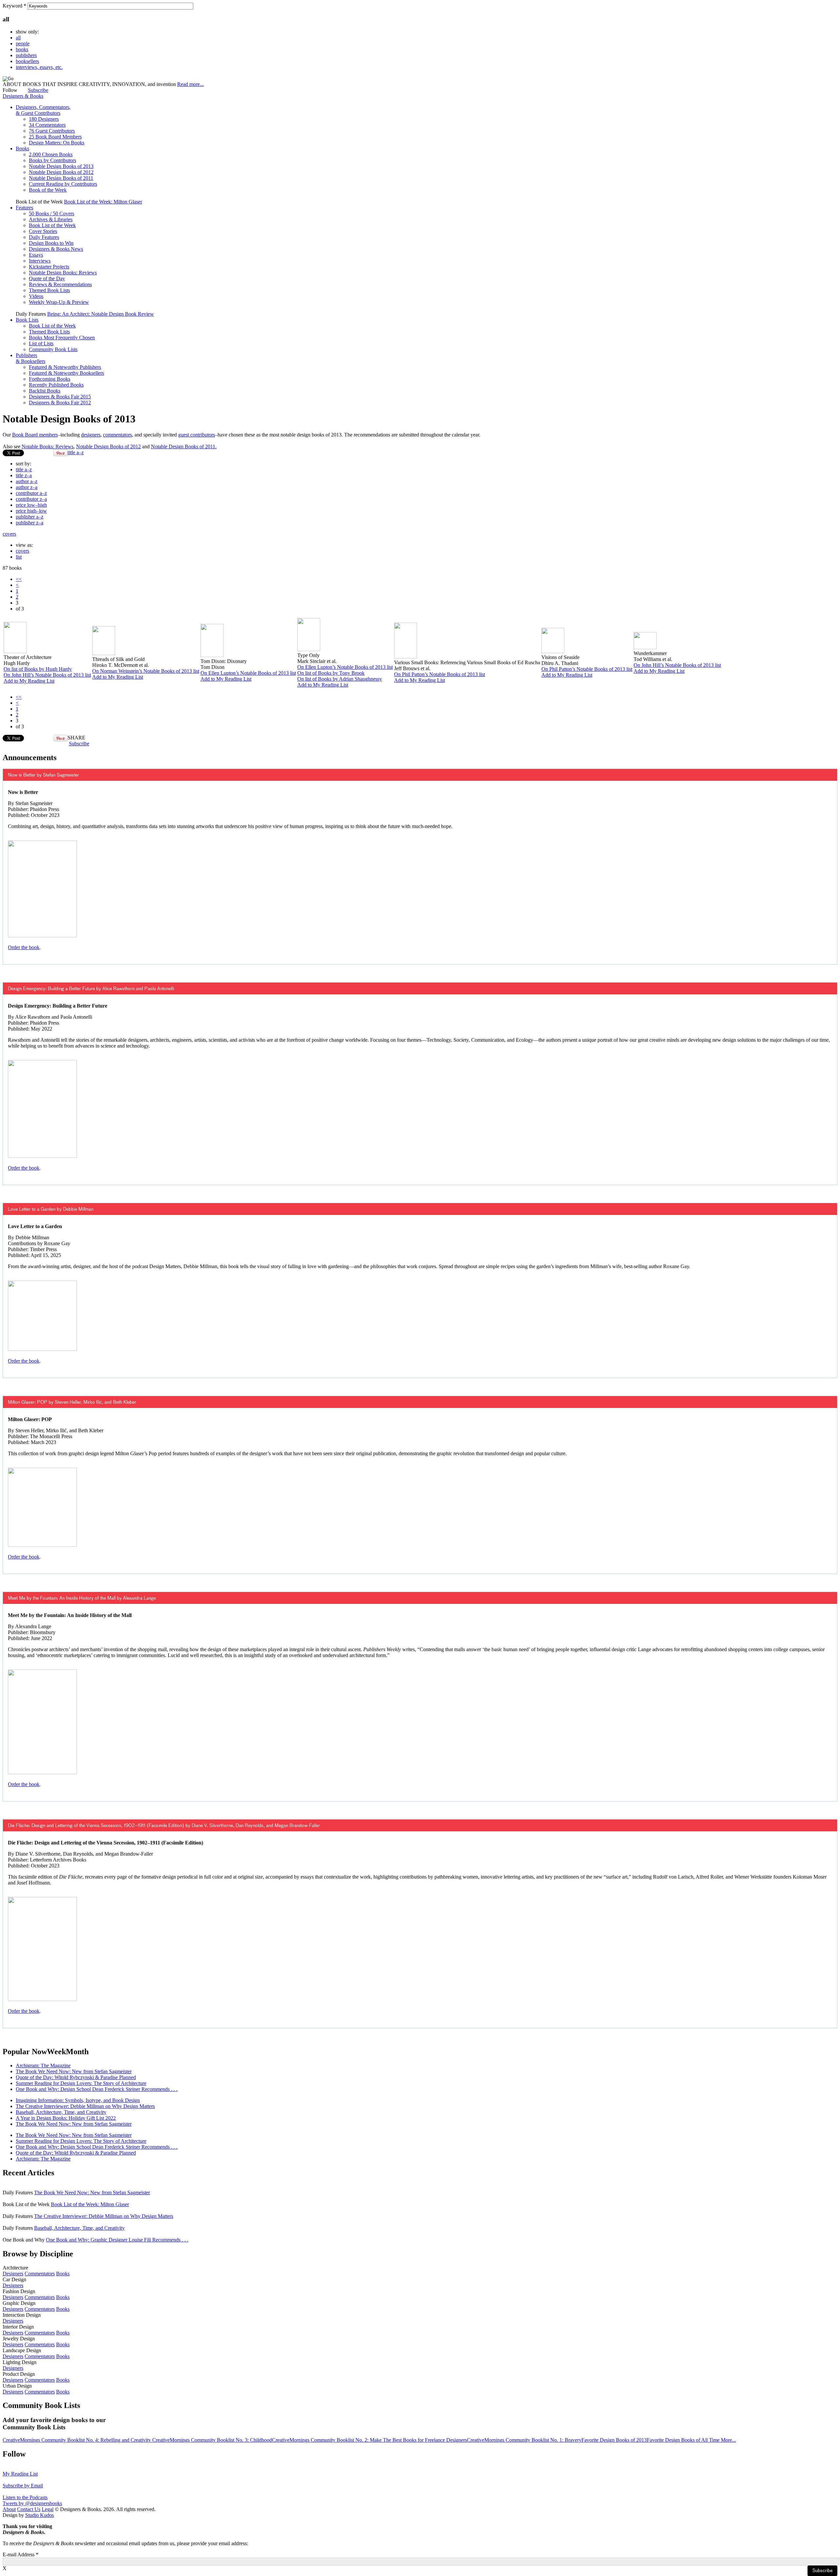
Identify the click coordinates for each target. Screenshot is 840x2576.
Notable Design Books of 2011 (61, 178)
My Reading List (20, 2474)
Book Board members (35, 435)
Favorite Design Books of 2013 (614, 2440)
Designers (13, 2274)
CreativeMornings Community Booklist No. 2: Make (327, 2440)
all (18, 38)
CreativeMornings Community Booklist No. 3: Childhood (212, 2440)
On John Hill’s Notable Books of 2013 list (47, 675)
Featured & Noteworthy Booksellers (66, 373)
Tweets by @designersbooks (32, 2503)
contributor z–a (31, 499)
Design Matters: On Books (57, 143)
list (19, 557)
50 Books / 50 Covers (52, 213)
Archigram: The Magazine (43, 2065)
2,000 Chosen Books (51, 154)
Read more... (190, 84)
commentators (117, 435)
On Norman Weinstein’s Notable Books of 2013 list (146, 671)
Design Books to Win (51, 243)
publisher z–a (30, 523)
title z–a (24, 475)
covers (9, 534)
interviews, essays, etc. (39, 67)
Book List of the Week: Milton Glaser (103, 202)
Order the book (24, 947)
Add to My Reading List (29, 681)
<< (19, 579)
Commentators (40, 2274)
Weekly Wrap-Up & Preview (59, 302)
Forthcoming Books (50, 379)
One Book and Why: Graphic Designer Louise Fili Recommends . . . (117, 2240)
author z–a (27, 487)
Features (24, 208)
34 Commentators (47, 125)
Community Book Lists (53, 349)
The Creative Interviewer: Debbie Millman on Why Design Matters (85, 2106)
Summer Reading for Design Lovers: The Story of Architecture (81, 2083)
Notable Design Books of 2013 (61, 166)
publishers (26, 55)
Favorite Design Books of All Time (684, 2440)
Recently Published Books (56, 385)
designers (91, 435)
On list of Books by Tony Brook (331, 673)
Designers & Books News (56, 249)
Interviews (40, 261)
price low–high (31, 505)
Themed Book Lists (49, 290)
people (23, 43)
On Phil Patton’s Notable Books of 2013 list (440, 674)
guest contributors (197, 435)
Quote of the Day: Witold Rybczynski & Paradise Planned (76, 2077)
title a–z (76, 452)
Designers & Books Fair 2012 (60, 403)
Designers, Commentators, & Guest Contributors (43, 110)
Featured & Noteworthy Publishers (65, 367)
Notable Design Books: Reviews (63, 273)
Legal (48, 2509)
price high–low (31, 511)
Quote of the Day (47, 278)
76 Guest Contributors (52, 131)
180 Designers (44, 119)
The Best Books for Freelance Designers (425, 2440)
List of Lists (41, 343)
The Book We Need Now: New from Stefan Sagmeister (74, 2071)
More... (728, 2440)
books (22, 49)
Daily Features (44, 237)
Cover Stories (43, 231)
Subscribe (38, 90)
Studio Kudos (40, 2515)
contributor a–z (31, 493)
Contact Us (29, 2509)
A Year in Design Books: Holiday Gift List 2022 (66, 2118)
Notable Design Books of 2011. (184, 447)
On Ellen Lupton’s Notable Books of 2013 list (248, 673)
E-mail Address (21, 2555)
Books (22, 149)
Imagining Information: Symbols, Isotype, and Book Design (78, 2100)
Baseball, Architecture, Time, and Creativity (61, 2112)
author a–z (27, 481)
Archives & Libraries (51, 219)
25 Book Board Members (55, 137)
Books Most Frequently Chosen (62, 338)
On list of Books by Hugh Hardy (38, 669)
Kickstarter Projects (49, 267)
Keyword (14, 6)
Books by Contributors (52, 160)
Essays (36, 255)
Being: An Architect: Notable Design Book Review (101, 314)
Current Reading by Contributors (63, 184)
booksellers (27, 61)
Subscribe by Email (23, 2486)
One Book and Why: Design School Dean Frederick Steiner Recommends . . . (97, 2089)
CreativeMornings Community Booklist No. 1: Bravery (524, 2440)
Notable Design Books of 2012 (61, 172)
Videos (36, 296)
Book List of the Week (52, 225)
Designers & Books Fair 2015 (60, 397)
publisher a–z (30, 517)
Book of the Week (48, 190)
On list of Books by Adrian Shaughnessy (340, 679)
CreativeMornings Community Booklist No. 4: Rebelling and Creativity (77, 2440)
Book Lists (27, 320)
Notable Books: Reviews (48, 447)
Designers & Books (23, 96)
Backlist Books (45, 391)
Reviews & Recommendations (60, 284)
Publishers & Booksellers (31, 358)
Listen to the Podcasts (25, 2497)
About (9, 2509)
